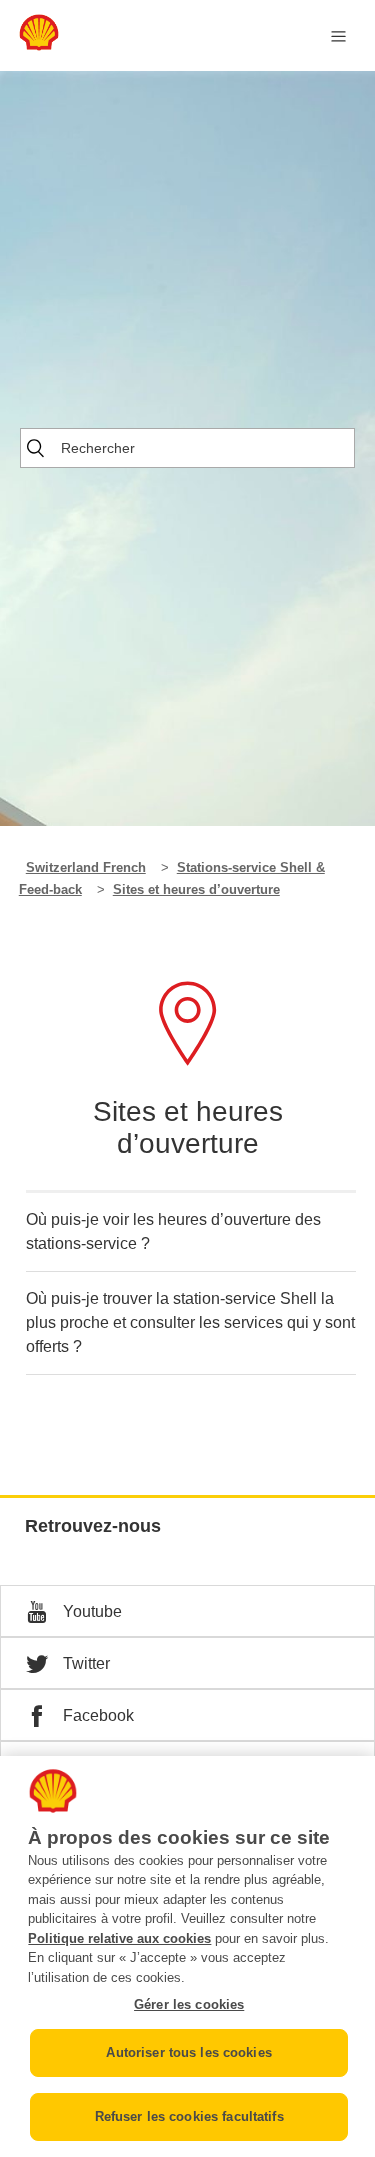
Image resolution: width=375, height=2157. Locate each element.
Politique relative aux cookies (119, 1938)
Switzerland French (86, 867)
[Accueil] (39, 45)
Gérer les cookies (189, 2004)
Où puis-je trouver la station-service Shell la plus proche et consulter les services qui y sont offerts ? (190, 1322)
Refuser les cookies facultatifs (189, 2116)
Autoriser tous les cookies (188, 2052)
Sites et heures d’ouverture (196, 889)
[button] (187, 1611)
